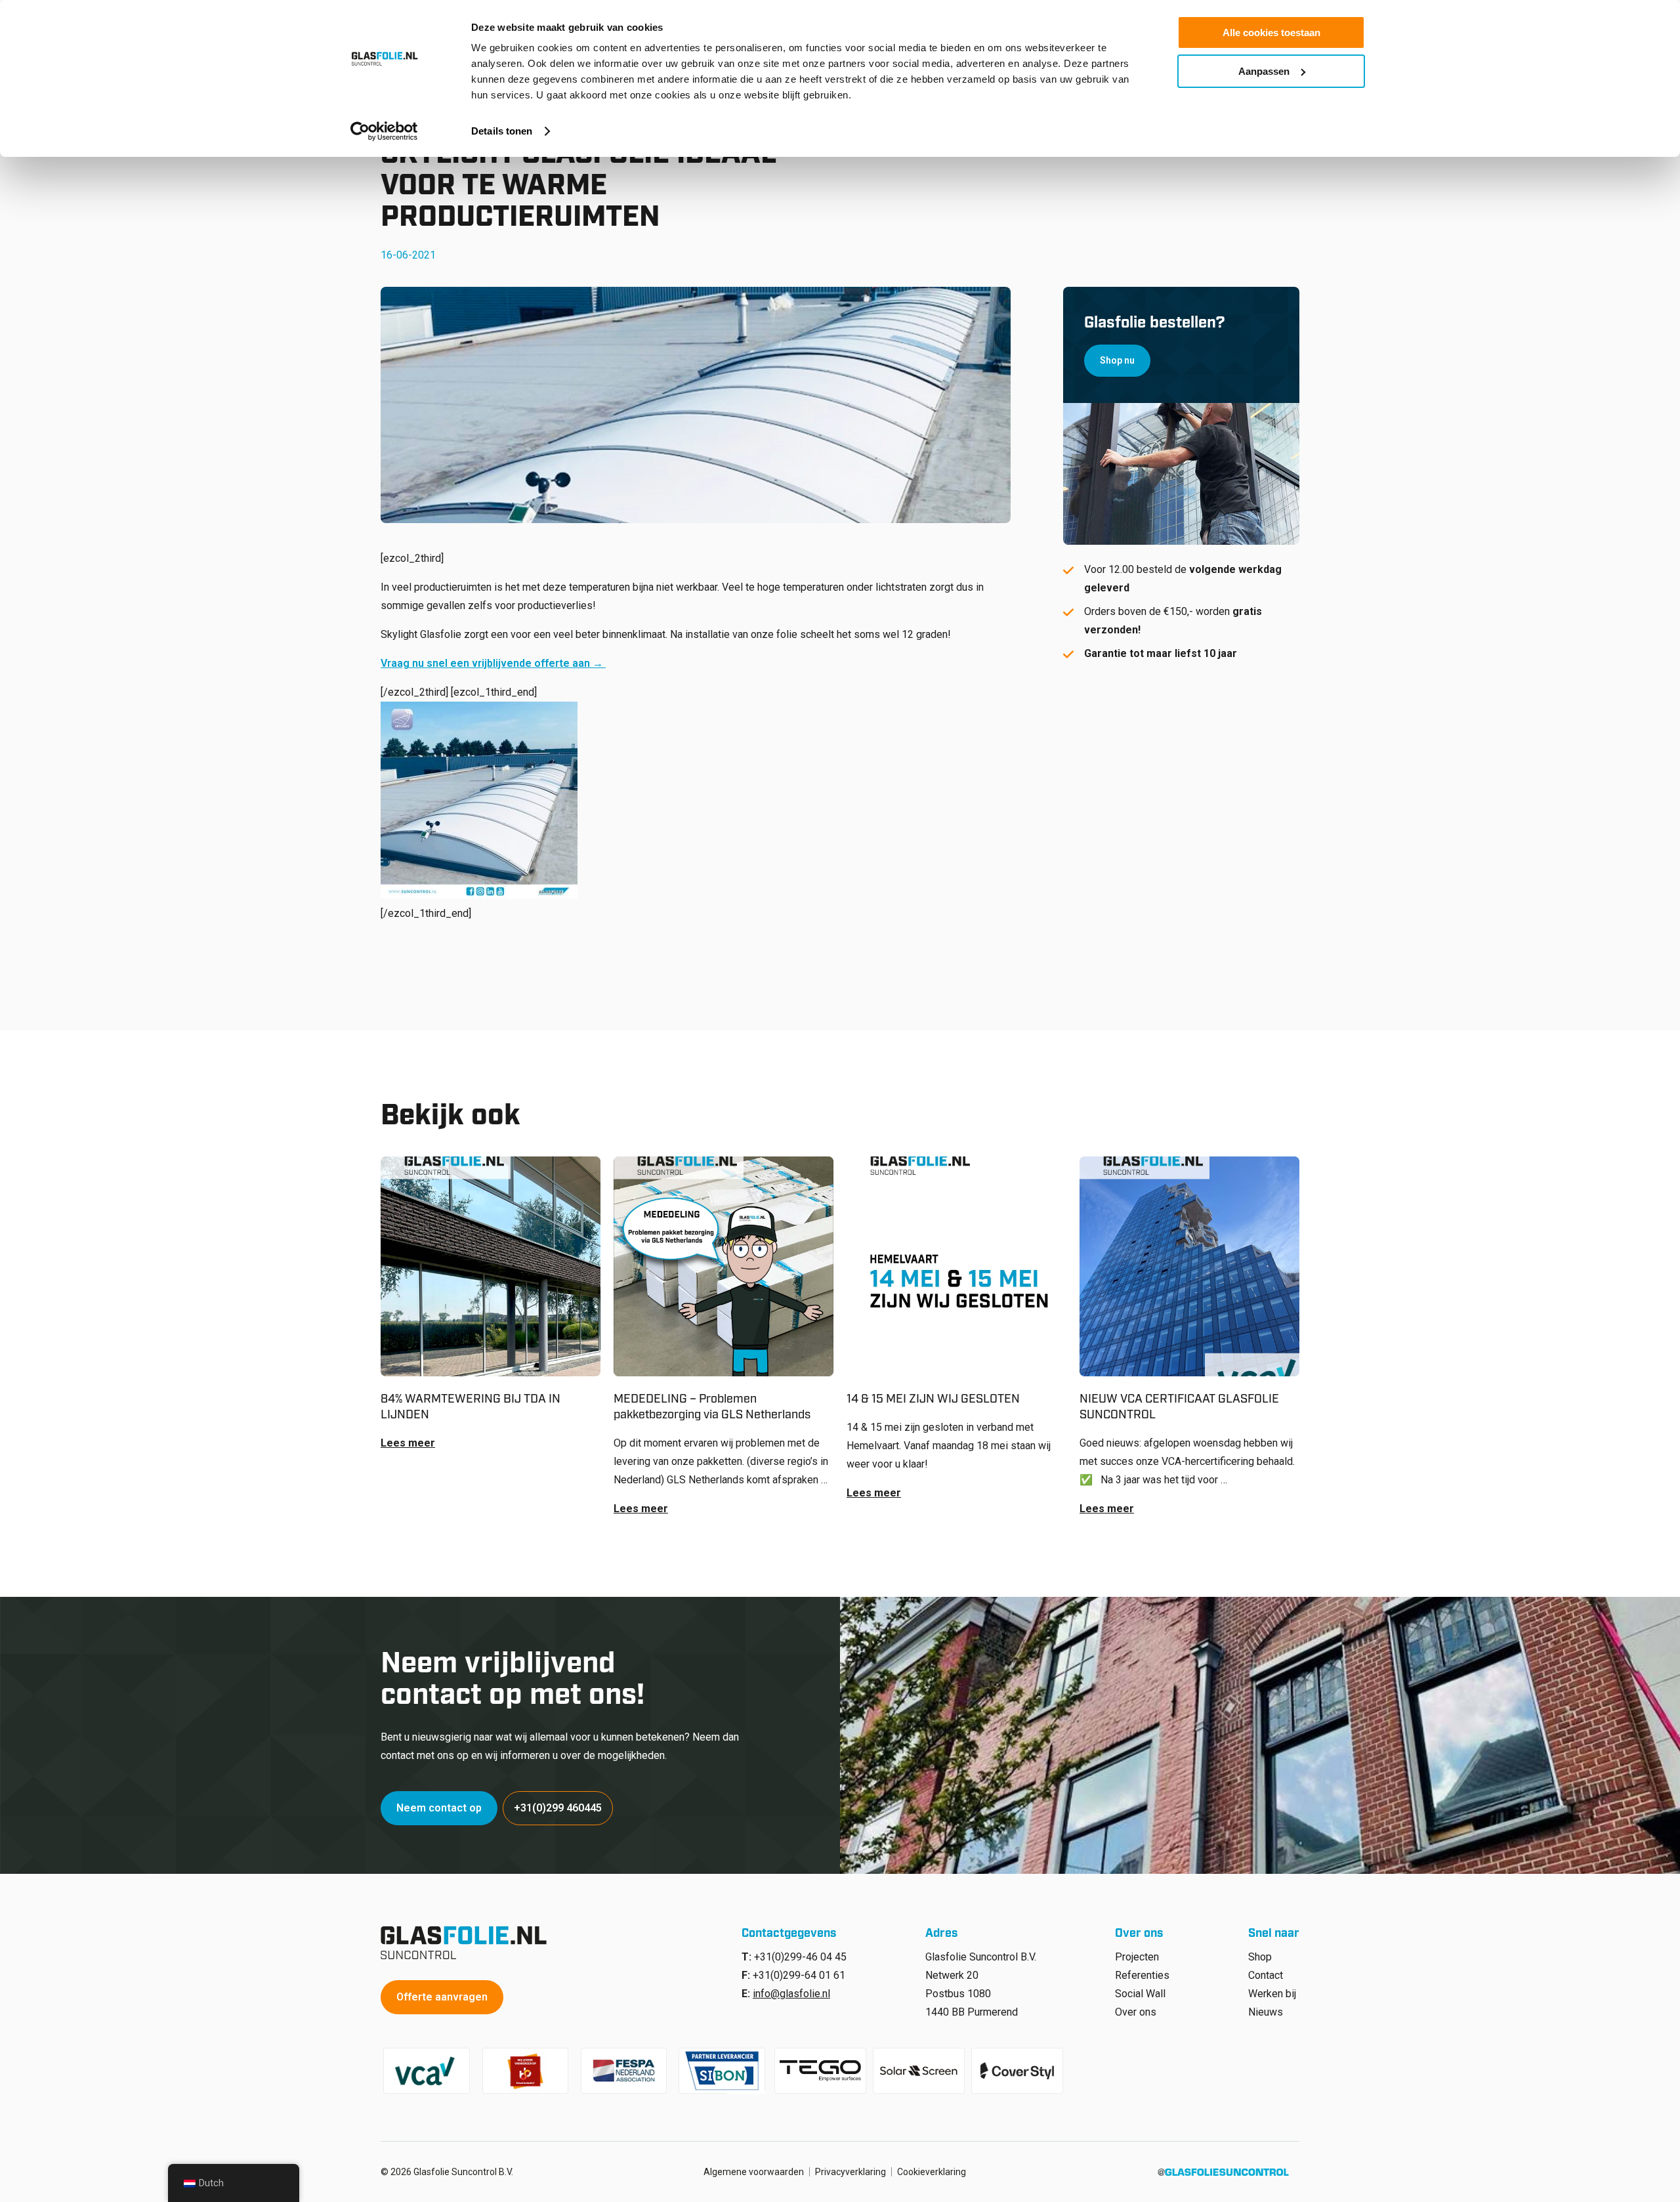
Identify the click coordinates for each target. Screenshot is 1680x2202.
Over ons (1136, 2012)
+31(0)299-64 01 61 (799, 1975)
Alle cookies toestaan (1271, 32)
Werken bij (1272, 1994)
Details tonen (502, 131)
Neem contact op (439, 1808)
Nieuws (1266, 2012)
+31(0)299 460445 (558, 1808)
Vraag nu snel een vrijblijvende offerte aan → (493, 663)
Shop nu (1117, 360)
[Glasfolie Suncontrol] (468, 1943)
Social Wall (1140, 1994)
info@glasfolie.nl (791, 1994)
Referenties (1142, 1975)
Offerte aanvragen (442, 1997)
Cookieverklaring (932, 2172)
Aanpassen (1264, 71)
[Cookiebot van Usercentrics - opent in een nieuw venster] (384, 131)
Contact (1266, 1975)
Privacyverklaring (850, 2172)
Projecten (1137, 1957)
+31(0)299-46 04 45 (800, 1957)
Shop (1260, 1957)
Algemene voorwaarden (754, 2172)
